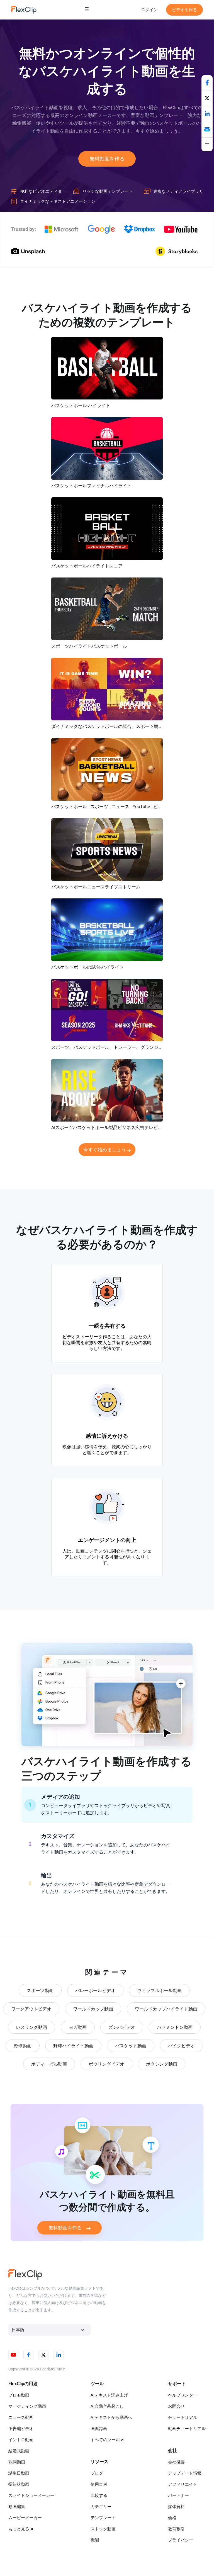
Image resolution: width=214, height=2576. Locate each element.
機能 (95, 2540)
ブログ (97, 2473)
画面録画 (99, 2429)
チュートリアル (183, 2417)
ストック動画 (103, 2529)
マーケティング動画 (27, 2406)
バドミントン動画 (175, 2027)
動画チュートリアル (187, 2429)
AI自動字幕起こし (107, 2406)
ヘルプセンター (183, 2395)
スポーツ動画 (40, 1991)
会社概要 (176, 2462)
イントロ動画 (21, 2440)
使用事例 (99, 2484)
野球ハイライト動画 (73, 2046)
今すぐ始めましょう (105, 1150)
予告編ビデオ (21, 2429)
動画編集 (17, 2507)
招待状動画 (19, 2484)
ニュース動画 (21, 2417)
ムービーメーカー (25, 2518)
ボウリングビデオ (106, 2064)
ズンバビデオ (122, 2027)
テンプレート (103, 2518)
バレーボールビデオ (95, 1991)
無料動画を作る (107, 159)
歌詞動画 (17, 2462)
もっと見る (19, 2529)
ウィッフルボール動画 (159, 1991)
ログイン (149, 10)
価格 (172, 2518)
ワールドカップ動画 (93, 2009)
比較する (99, 2495)
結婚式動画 (19, 2451)
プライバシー (181, 2540)
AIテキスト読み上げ (109, 2395)
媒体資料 (176, 2507)
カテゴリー (101, 2507)
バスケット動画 (131, 2046)
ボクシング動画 (162, 2064)
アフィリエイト (183, 2484)
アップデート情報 (185, 2473)
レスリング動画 (31, 2027)
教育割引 (176, 2529)
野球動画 (23, 2046)
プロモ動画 (19, 2395)
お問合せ (176, 2406)
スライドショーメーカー (31, 2495)
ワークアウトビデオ (31, 2009)
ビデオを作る (184, 10)
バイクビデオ (181, 2046)
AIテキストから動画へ (111, 2417)
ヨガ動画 (78, 2027)
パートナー (178, 2495)
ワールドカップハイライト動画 (166, 2009)
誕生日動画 (19, 2473)
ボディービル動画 (49, 2064)
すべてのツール (105, 2440)
